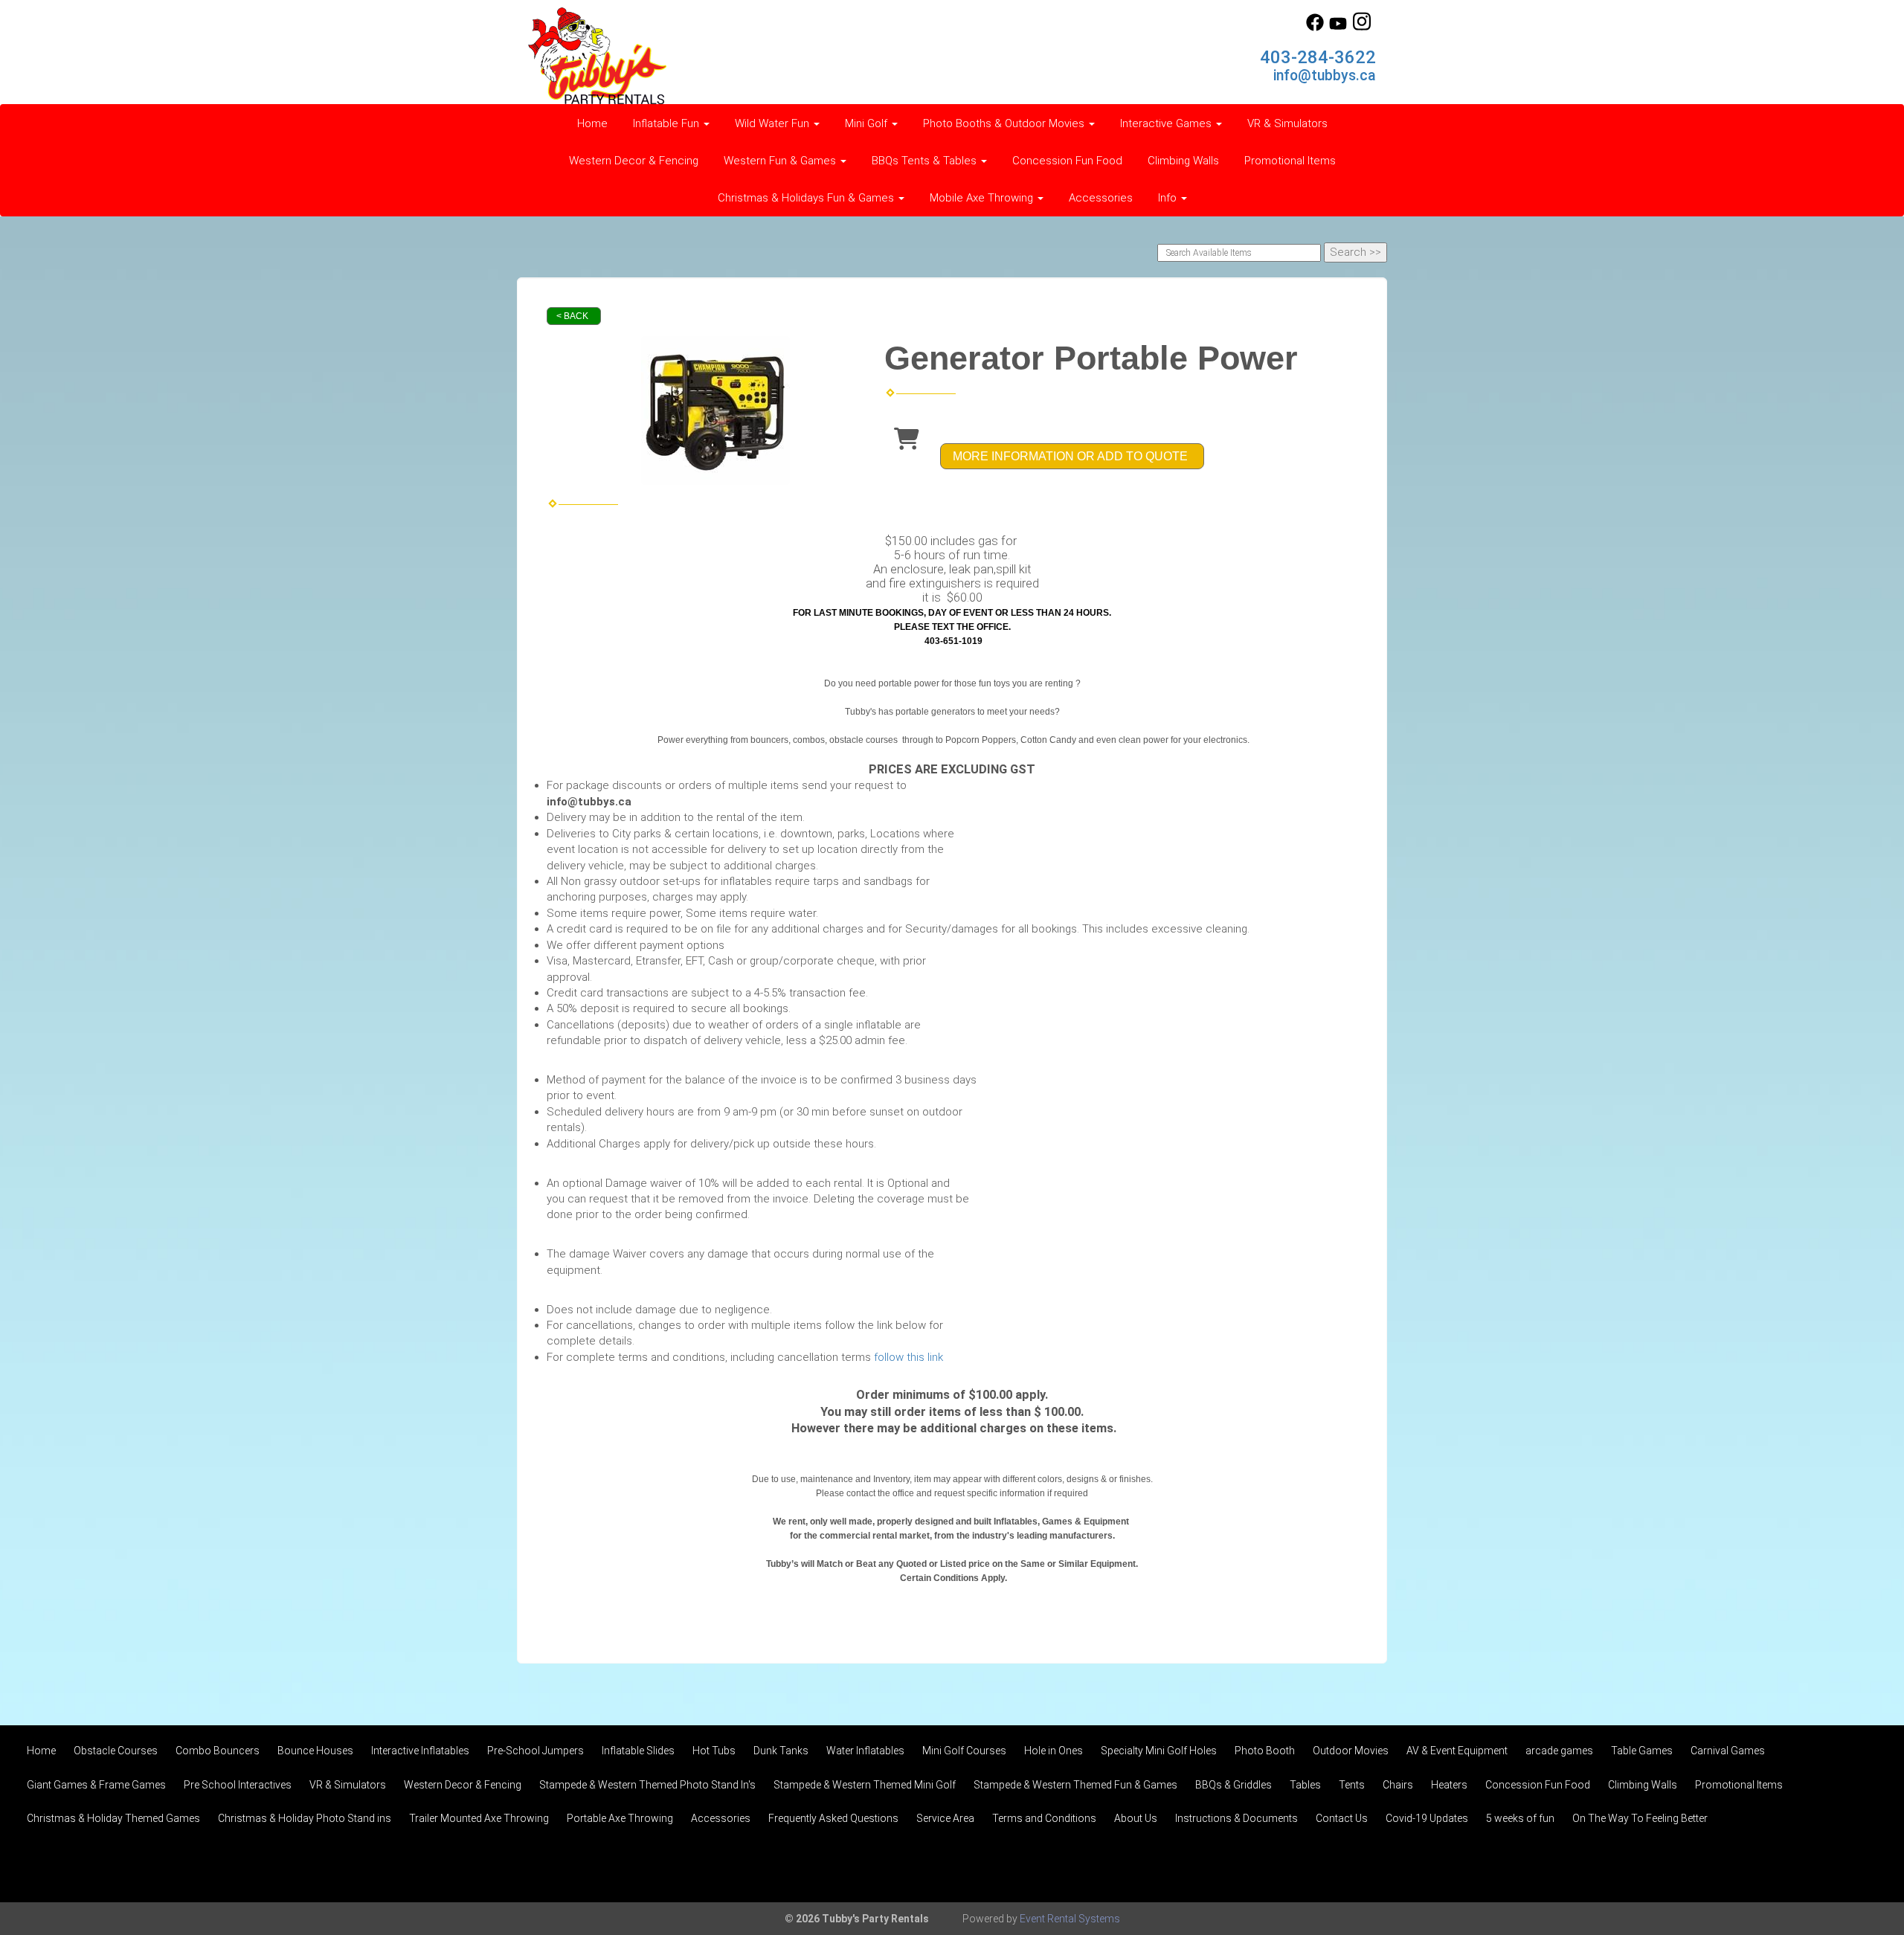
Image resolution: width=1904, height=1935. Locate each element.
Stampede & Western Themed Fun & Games (1075, 1785)
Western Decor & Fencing (634, 161)
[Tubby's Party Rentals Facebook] (1315, 28)
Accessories (1101, 198)
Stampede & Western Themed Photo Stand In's (647, 1785)
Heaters (1449, 1785)
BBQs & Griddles (1234, 1785)
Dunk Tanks (781, 1751)
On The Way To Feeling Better (1640, 1818)
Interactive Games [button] (1167, 123)
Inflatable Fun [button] (668, 123)
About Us (1136, 1818)
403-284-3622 (1318, 57)
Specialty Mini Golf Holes (1159, 1751)
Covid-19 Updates (1427, 1818)
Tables (1305, 1785)
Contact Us (1342, 1818)
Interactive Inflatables (420, 1751)
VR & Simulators (1287, 123)
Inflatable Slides (638, 1751)
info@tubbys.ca (1325, 75)
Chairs (1398, 1785)
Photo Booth (1265, 1751)
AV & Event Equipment (1457, 1751)
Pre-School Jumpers (535, 1751)
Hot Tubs (714, 1751)
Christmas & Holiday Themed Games (113, 1818)
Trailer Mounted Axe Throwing (479, 1818)
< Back (572, 316)
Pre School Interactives (238, 1785)
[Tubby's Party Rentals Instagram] (1362, 28)
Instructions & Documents (1236, 1818)
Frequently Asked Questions (833, 1818)
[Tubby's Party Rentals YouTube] (1338, 28)
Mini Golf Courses (964, 1751)
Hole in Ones (1054, 1751)
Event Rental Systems (1070, 1919)
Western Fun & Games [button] (781, 161)
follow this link (908, 1357)
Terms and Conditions (1044, 1818)
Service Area (945, 1818)
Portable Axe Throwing (620, 1818)
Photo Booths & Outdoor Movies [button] (1005, 123)
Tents (1352, 1785)
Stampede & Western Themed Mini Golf (865, 1785)
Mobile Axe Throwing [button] (983, 198)
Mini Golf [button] (868, 123)
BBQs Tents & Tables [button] (926, 161)
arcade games (1559, 1751)
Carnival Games (1728, 1751)
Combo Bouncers (218, 1751)
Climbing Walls (1183, 161)
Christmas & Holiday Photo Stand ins (305, 1818)
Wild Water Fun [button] (773, 123)
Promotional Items (1290, 161)
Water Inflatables (865, 1751)
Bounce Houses (315, 1751)
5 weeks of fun (1520, 1818)
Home (592, 123)
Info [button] (1169, 198)
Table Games (1642, 1751)
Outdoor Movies (1351, 1751)
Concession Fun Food (1067, 161)
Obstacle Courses (116, 1751)
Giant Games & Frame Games (96, 1785)
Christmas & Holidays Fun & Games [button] (807, 198)
